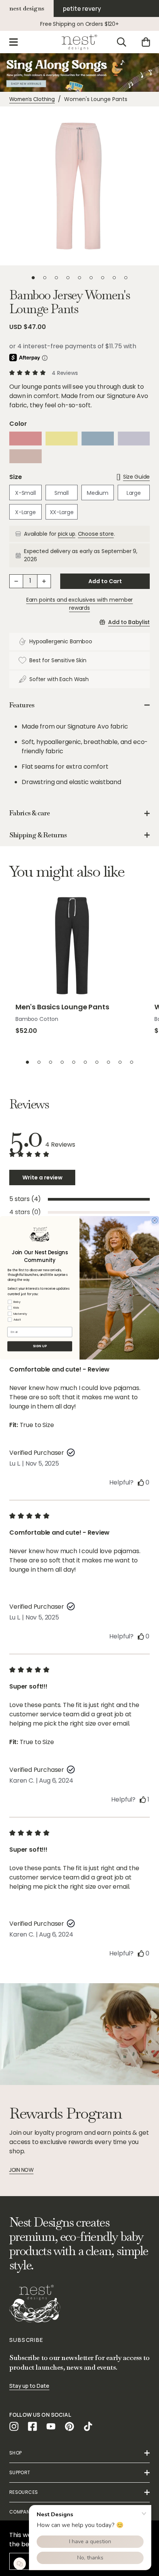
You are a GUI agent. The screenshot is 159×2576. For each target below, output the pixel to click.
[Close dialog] (155, 1221)
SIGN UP (40, 1346)
